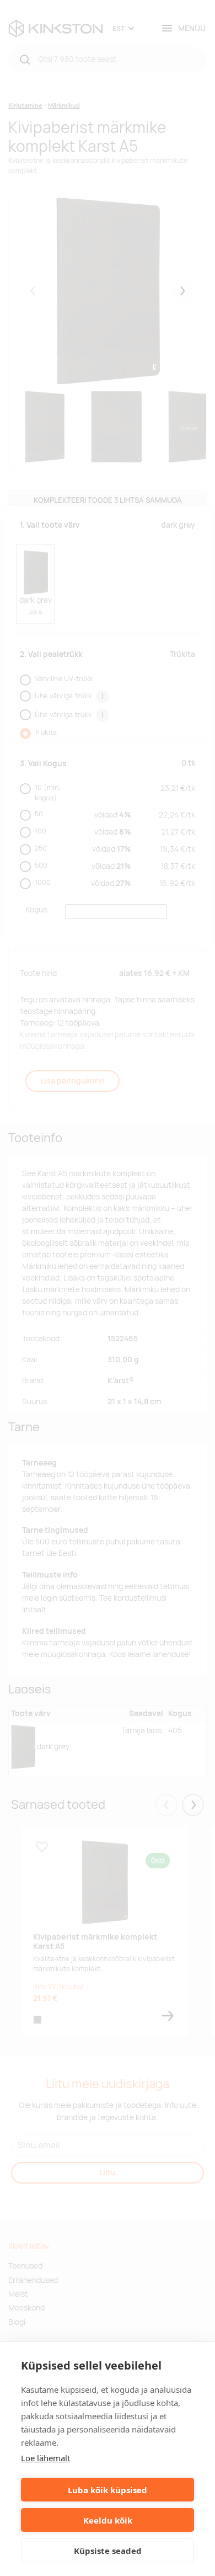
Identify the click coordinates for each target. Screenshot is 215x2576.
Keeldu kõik (108, 2520)
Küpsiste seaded (108, 2551)
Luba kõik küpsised (108, 2490)
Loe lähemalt (45, 2458)
